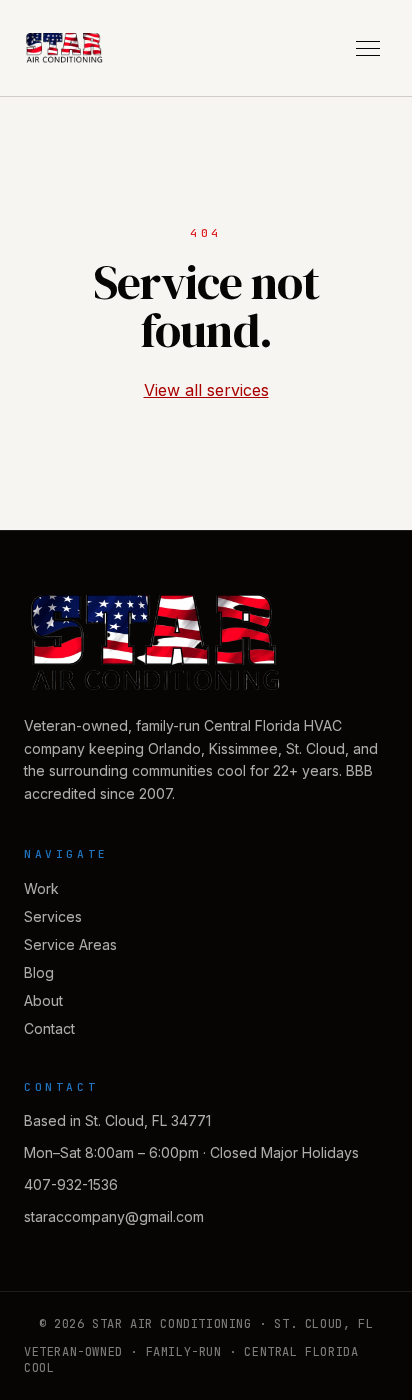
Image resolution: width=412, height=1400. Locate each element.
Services (53, 916)
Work (41, 888)
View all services (206, 390)
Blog (39, 972)
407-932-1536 (71, 1184)
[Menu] (368, 48)
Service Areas (70, 944)
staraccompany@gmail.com (114, 1216)
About (43, 1000)
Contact (49, 1028)
